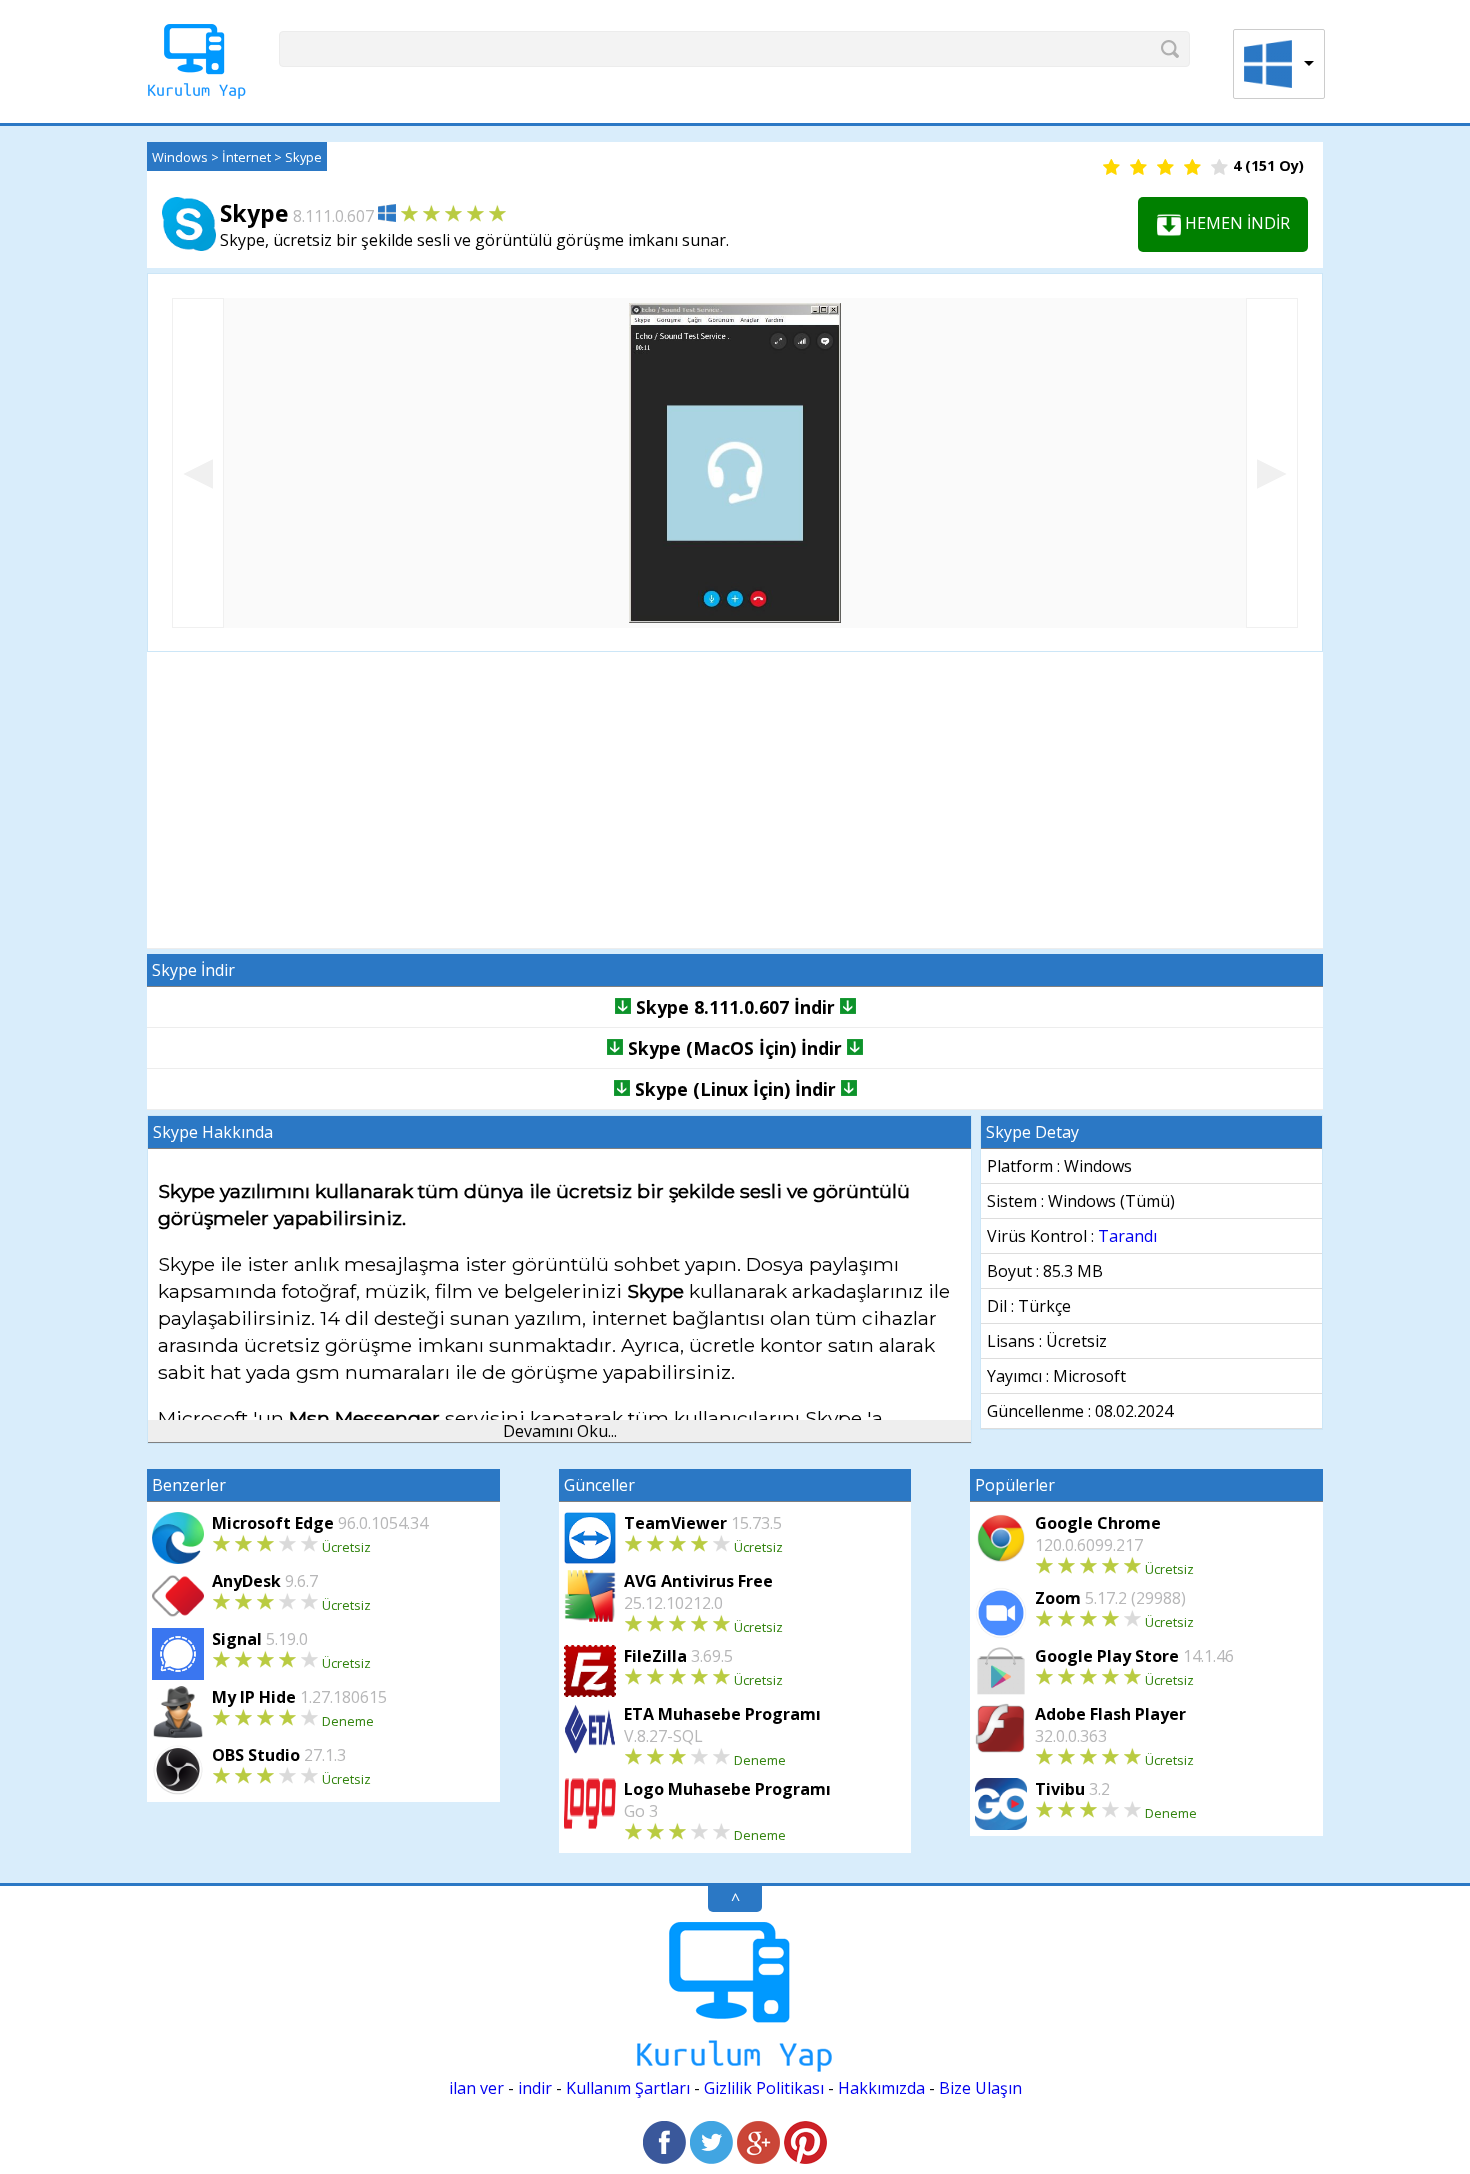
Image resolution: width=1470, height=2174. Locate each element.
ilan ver (476, 2088)
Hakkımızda (881, 2088)
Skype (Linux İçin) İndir (735, 1089)
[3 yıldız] (1165, 168)
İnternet (246, 157)
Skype (303, 157)
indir (535, 2088)
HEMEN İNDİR (1235, 223)
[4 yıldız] (1192, 168)
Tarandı (1127, 1236)
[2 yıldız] (1138, 168)
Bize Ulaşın (980, 2088)
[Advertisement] (735, 800)
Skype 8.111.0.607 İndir (735, 1007)
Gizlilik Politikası (764, 2088)
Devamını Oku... (560, 1431)
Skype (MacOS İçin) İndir (735, 1048)
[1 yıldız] (1111, 168)
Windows (180, 157)
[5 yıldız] (1219, 168)
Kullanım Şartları (628, 2088)
